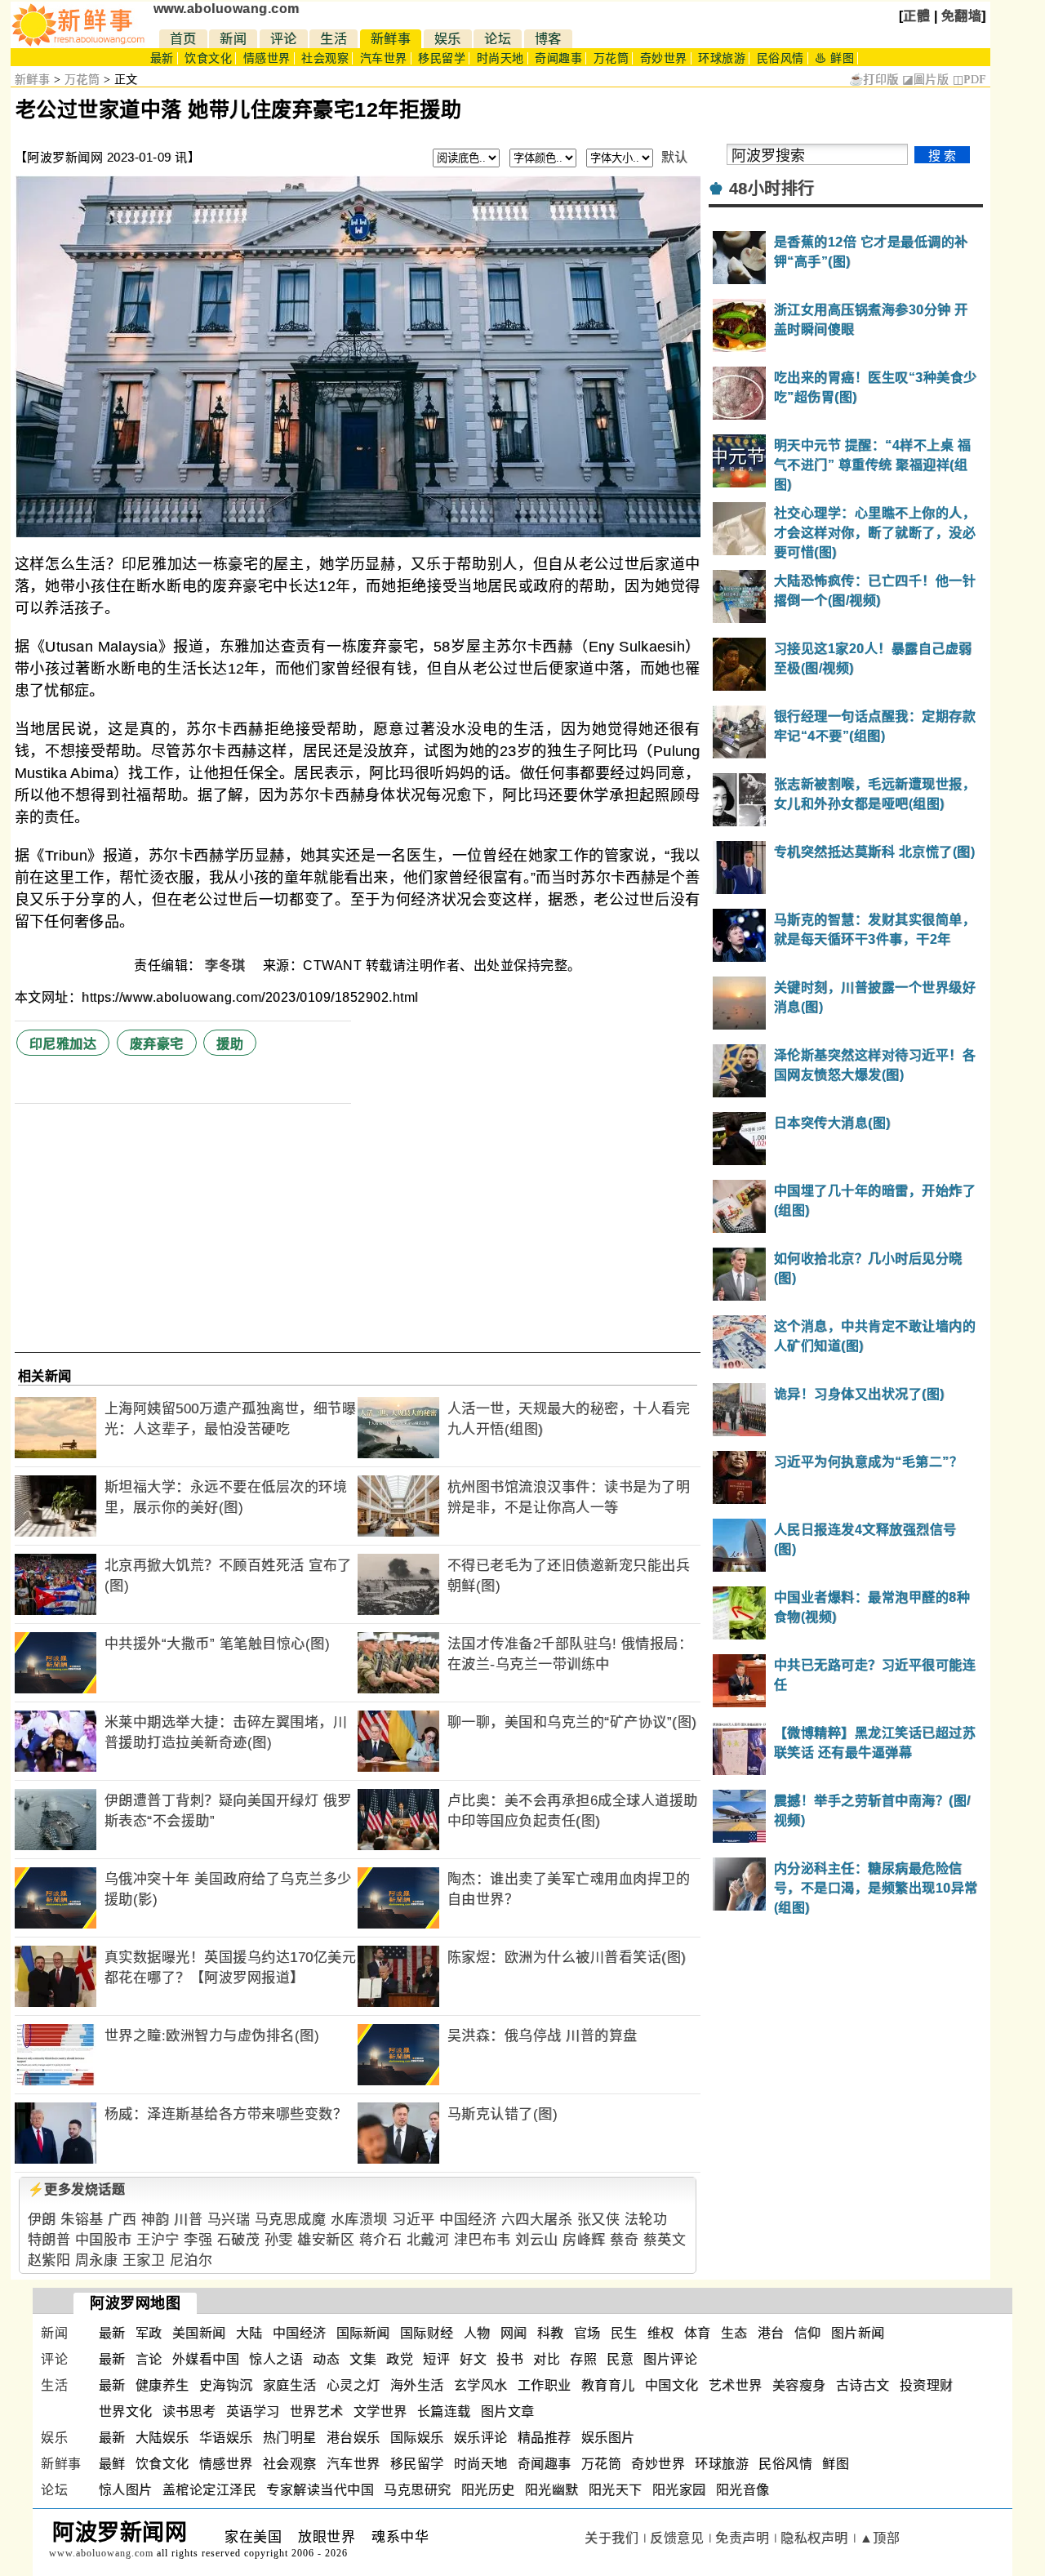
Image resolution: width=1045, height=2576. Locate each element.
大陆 (249, 2333)
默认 (675, 157)
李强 (198, 2240)
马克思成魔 (291, 2220)
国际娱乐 (417, 2438)
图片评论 (670, 2359)
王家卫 (144, 2260)
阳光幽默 (552, 2490)
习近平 (414, 2220)
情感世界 (267, 58)
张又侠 (599, 2220)
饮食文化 (208, 58)
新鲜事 (391, 39)
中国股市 (104, 2240)
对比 (547, 2359)
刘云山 (537, 2240)
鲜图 (836, 2464)
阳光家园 (679, 2490)
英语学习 (253, 2411)
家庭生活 (290, 2385)
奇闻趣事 (558, 58)
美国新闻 (199, 2333)
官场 (587, 2333)
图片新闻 (858, 2333)
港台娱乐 (354, 2438)
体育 (698, 2333)
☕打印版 (874, 80)
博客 (548, 39)
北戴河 (428, 2240)
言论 (149, 2359)
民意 (620, 2359)
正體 (916, 16)
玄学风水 (481, 2385)
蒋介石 (381, 2240)
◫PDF (969, 80)
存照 (583, 2359)
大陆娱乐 (162, 2438)
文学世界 (380, 2411)
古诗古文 (863, 2385)
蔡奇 (624, 2240)
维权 (661, 2333)
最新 (162, 58)
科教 (551, 2333)
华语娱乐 (226, 2438)
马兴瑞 (229, 2220)
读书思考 (189, 2411)
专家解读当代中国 (320, 2490)
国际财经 (427, 2333)
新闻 (233, 39)
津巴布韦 (482, 2240)
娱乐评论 (481, 2438)
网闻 (514, 2333)
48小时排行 (772, 189)
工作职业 (545, 2385)
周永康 (97, 2260)
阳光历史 (488, 2490)
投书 (510, 2359)
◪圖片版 (925, 80)
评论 (284, 39)
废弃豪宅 (157, 1044)
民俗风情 (780, 58)
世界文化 (126, 2411)
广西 (122, 2220)
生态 (734, 2333)
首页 (183, 39)
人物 (477, 2333)
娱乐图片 (608, 2438)
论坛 (498, 39)
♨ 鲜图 (834, 58)
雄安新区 (326, 2240)
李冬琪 (227, 965)
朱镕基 (82, 2220)
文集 (363, 2359)
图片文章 (508, 2411)
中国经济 (468, 2220)
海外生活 (417, 2385)
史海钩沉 (226, 2385)
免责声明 (742, 2538)
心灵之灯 (354, 2385)
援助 (230, 1044)
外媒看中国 (206, 2359)
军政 (149, 2333)
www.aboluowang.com (227, 9)
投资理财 (927, 2385)
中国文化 (672, 2385)
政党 (400, 2359)
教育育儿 (608, 2385)
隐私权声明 (814, 2538)
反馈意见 (677, 2538)
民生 (624, 2333)
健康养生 (162, 2385)
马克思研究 (418, 2490)
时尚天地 (500, 58)
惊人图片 (126, 2490)
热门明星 (290, 2438)
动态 (326, 2359)
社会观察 (325, 58)
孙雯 (279, 2240)
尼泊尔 (191, 2260)
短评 (436, 2359)
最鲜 (112, 2464)
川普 (188, 2220)
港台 (771, 2333)
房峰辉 (584, 2240)
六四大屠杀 (537, 2220)
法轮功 (646, 2220)
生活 (334, 39)
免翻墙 (962, 16)
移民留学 (442, 58)
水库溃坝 (359, 2220)
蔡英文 (665, 2240)
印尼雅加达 (63, 1044)
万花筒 (611, 58)
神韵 (156, 2220)
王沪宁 (158, 2240)
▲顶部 (880, 2538)
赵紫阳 (49, 2260)
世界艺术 (317, 2411)
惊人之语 (276, 2359)
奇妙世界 (664, 58)
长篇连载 (444, 2411)
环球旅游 (722, 58)
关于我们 (611, 2538)
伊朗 (42, 2220)
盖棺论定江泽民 (210, 2490)
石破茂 (239, 2240)
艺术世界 (736, 2385)
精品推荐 (545, 2438)
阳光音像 (743, 2490)
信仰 (808, 2333)
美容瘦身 (799, 2385)
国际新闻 (363, 2333)
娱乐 (448, 39)
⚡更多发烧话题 (77, 2189)
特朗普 (49, 2240)
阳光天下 (616, 2490)
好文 (473, 2359)
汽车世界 (384, 58)
